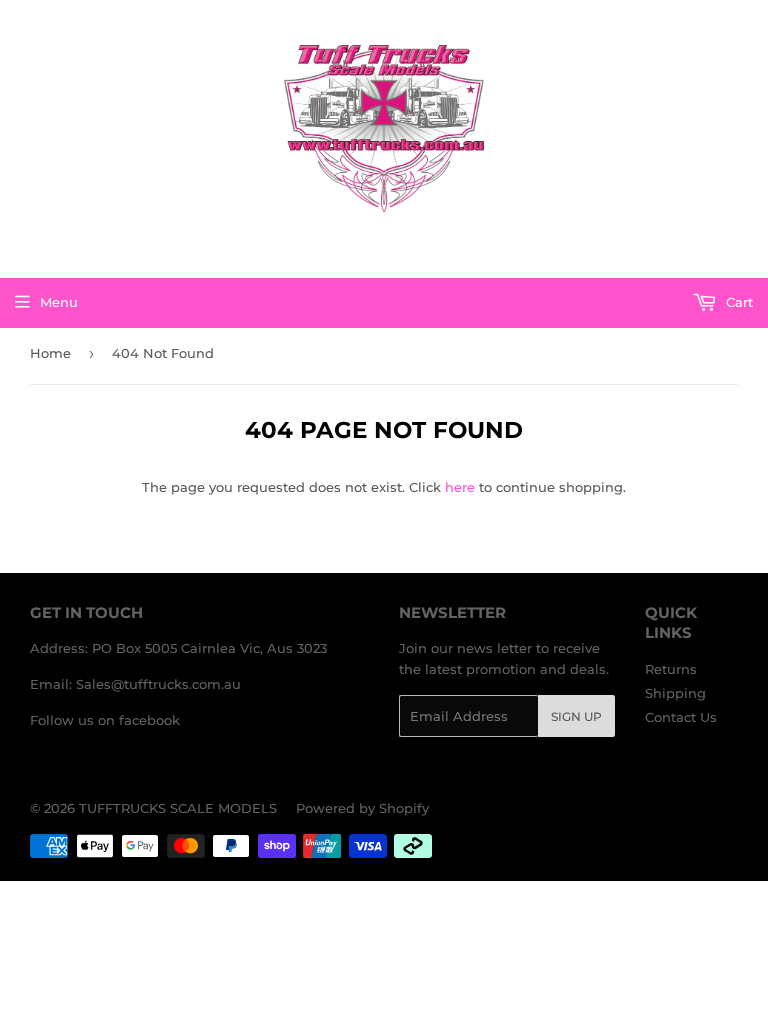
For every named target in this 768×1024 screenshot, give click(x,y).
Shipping (675, 693)
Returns (671, 669)
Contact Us (681, 717)
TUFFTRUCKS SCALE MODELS (178, 808)
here (460, 487)
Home (50, 353)
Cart (737, 302)
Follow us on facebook (105, 720)
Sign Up (576, 716)
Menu (59, 302)
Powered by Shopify (362, 808)
